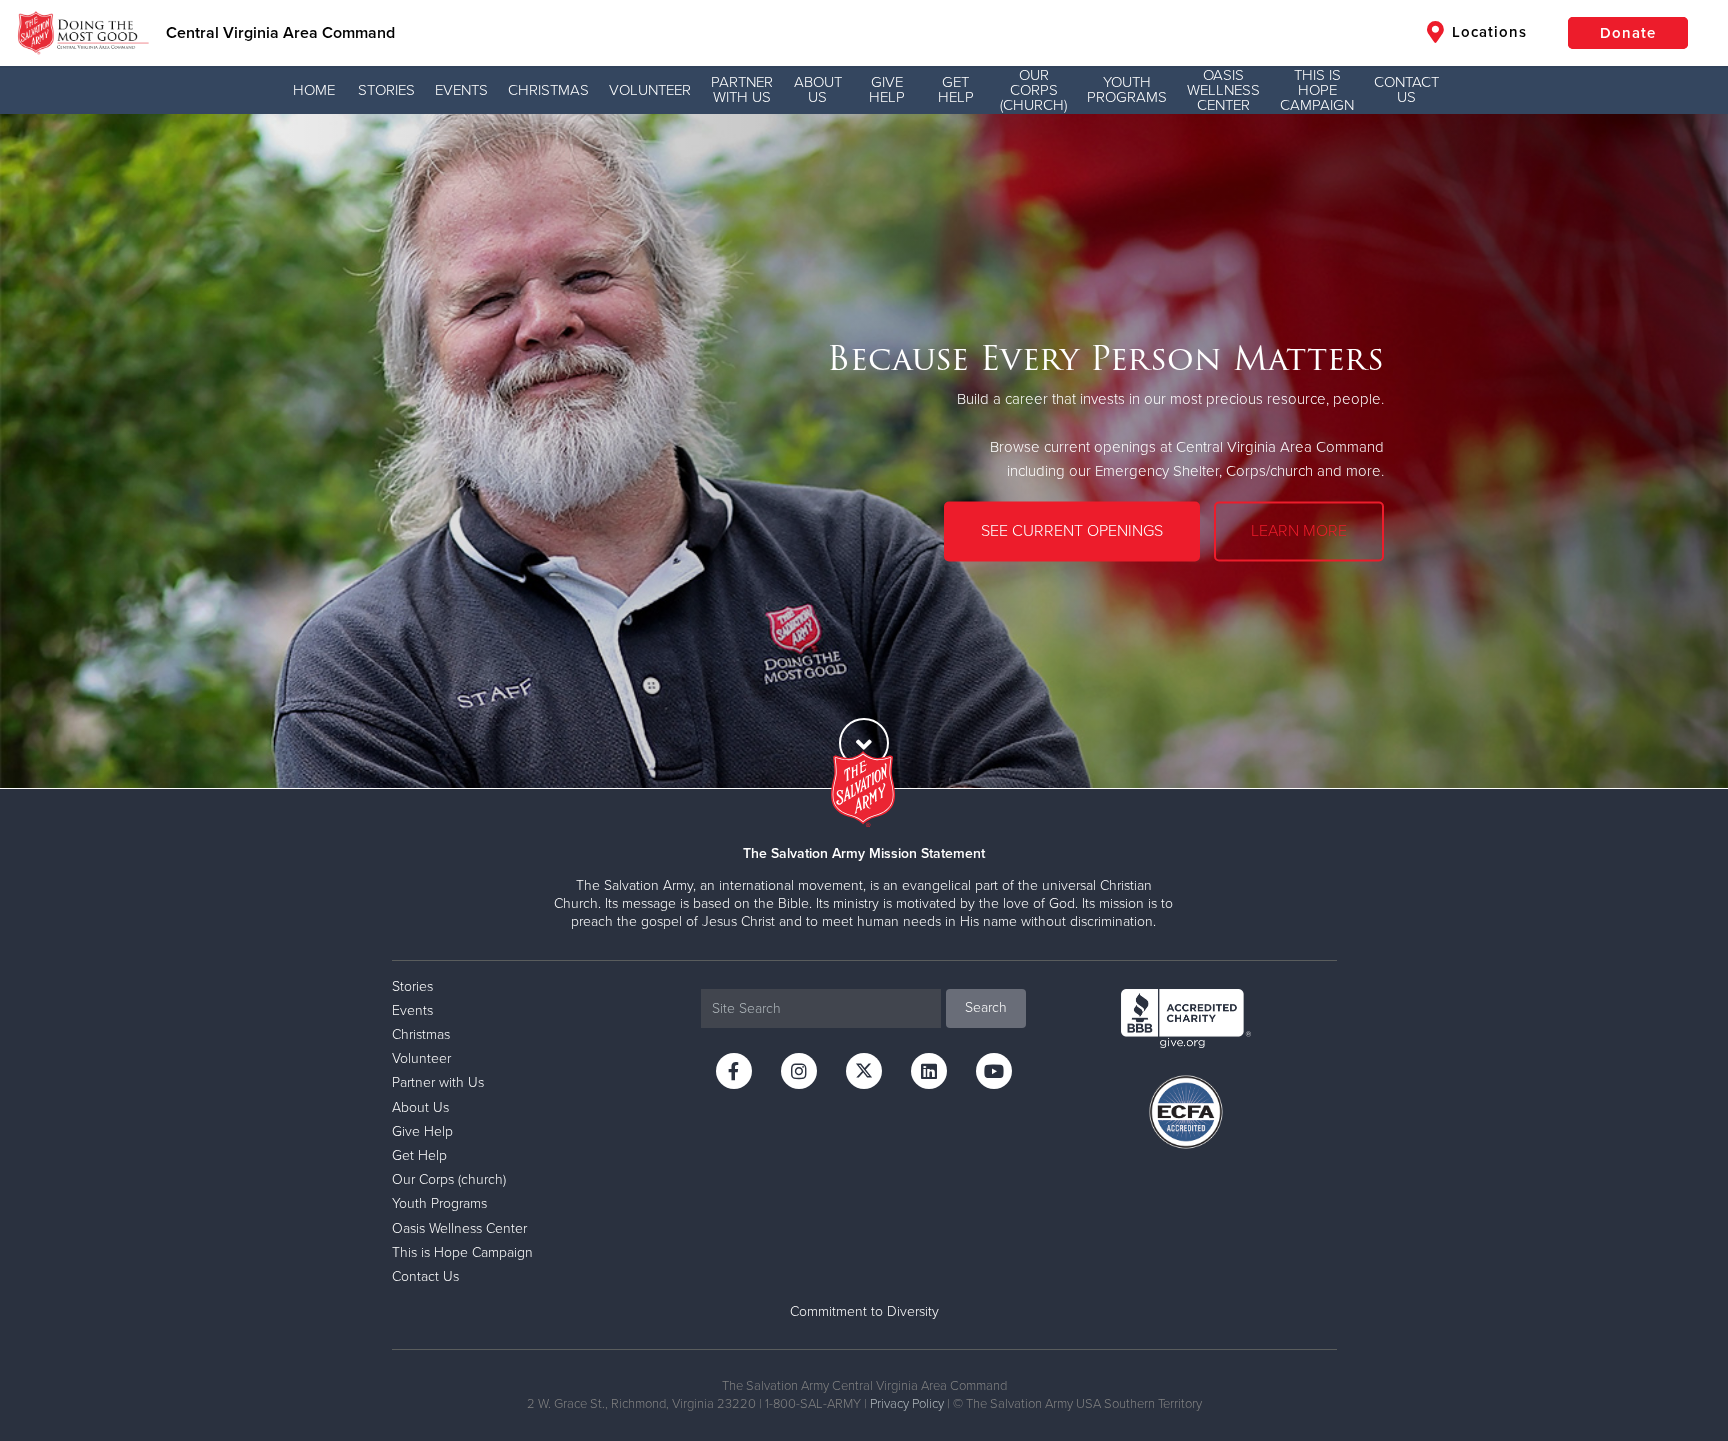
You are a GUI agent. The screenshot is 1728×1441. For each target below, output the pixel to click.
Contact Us (1406, 89)
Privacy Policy (907, 1404)
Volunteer (650, 90)
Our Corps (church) (1033, 90)
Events (461, 90)
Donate (1628, 33)
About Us (818, 89)
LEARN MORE (1299, 531)
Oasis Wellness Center (1223, 90)
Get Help (956, 89)
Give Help (887, 89)
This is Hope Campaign (1317, 90)
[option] (864, 451)
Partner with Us (742, 89)
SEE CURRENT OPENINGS (1072, 531)
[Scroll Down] (864, 743)
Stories (386, 90)
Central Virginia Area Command (280, 33)
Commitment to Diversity (864, 1311)
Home (314, 90)
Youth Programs (1127, 89)
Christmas (548, 90)
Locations (1487, 32)
